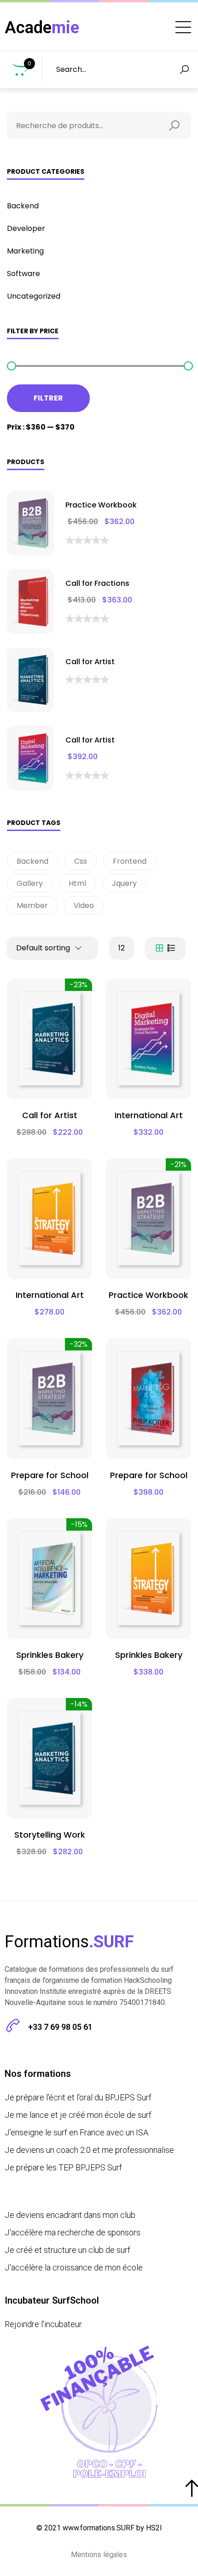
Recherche (177, 125)
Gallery (30, 883)
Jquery (124, 883)
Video (84, 905)
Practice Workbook (101, 505)
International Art (149, 1115)
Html (77, 883)
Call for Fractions (97, 583)
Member (32, 905)
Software (23, 274)
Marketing (25, 251)
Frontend (130, 861)
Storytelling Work (50, 1835)
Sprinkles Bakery (50, 1655)
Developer (26, 228)
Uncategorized (34, 296)
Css (81, 861)
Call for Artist (90, 662)
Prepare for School (50, 1475)
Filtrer (48, 398)
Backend (23, 206)
